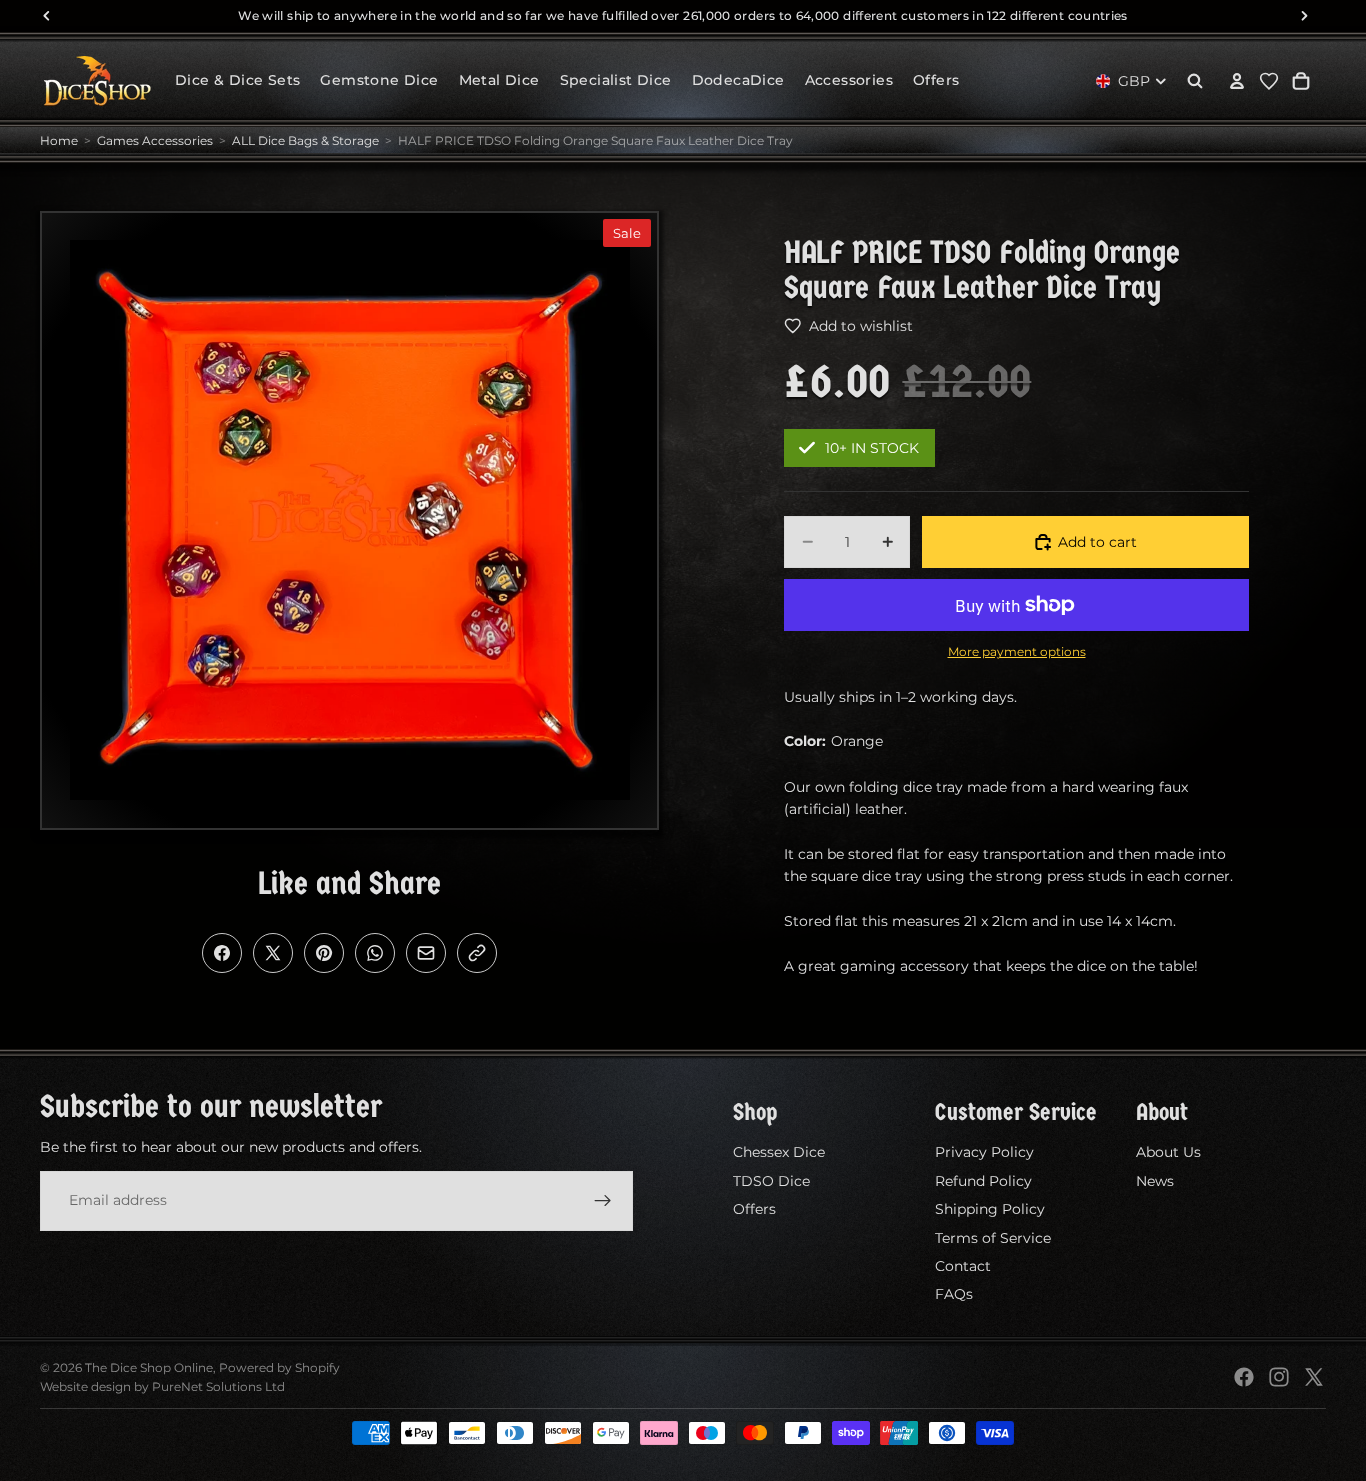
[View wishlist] (1269, 81)
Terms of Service (993, 1238)
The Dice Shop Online (149, 1367)
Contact (963, 1266)
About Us (1168, 1153)
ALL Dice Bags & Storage (305, 140)
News (1155, 1181)
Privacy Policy (984, 1153)
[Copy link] (477, 953)
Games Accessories (155, 140)
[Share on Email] (426, 953)
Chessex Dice (779, 1153)
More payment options (1017, 652)
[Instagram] (1279, 1377)
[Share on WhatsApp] (375, 953)
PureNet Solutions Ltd (218, 1386)
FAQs (954, 1295)
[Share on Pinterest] (324, 953)
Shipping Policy (990, 1209)
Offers (754, 1209)
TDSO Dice (771, 1181)
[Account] (1237, 81)
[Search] (1195, 81)
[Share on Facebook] (222, 953)
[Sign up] (603, 1201)
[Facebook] (1244, 1377)
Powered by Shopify (279, 1367)
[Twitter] (1314, 1377)
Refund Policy (983, 1181)
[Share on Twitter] (273, 953)
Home (59, 140)
